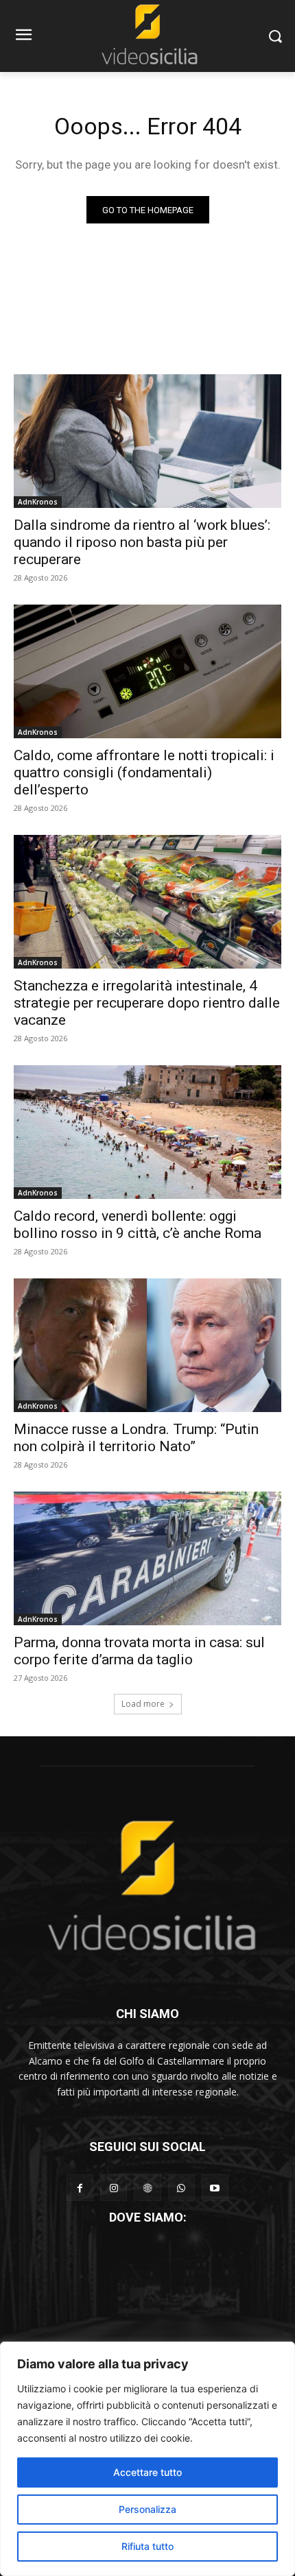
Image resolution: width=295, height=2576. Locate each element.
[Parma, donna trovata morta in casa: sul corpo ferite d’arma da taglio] (147, 1558)
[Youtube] (215, 2188)
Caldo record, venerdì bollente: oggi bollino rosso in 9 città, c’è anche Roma (138, 1225)
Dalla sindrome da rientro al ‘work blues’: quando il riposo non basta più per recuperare (142, 542)
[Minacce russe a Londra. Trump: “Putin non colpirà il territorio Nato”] (147, 1345)
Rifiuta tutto (147, 2546)
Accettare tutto (147, 2472)
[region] (147, 2459)
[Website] (147, 2188)
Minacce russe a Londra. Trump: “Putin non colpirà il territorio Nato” (136, 1438)
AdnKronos (38, 502)
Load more (143, 1704)
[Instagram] (114, 2188)
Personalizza (147, 2509)
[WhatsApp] (181, 2188)
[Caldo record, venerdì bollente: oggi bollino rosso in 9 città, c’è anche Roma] (147, 1132)
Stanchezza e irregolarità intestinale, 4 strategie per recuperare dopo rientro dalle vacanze (147, 1003)
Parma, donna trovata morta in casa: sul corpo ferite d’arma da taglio (139, 1651)
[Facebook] (80, 2188)
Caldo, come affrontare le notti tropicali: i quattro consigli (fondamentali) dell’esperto (144, 773)
